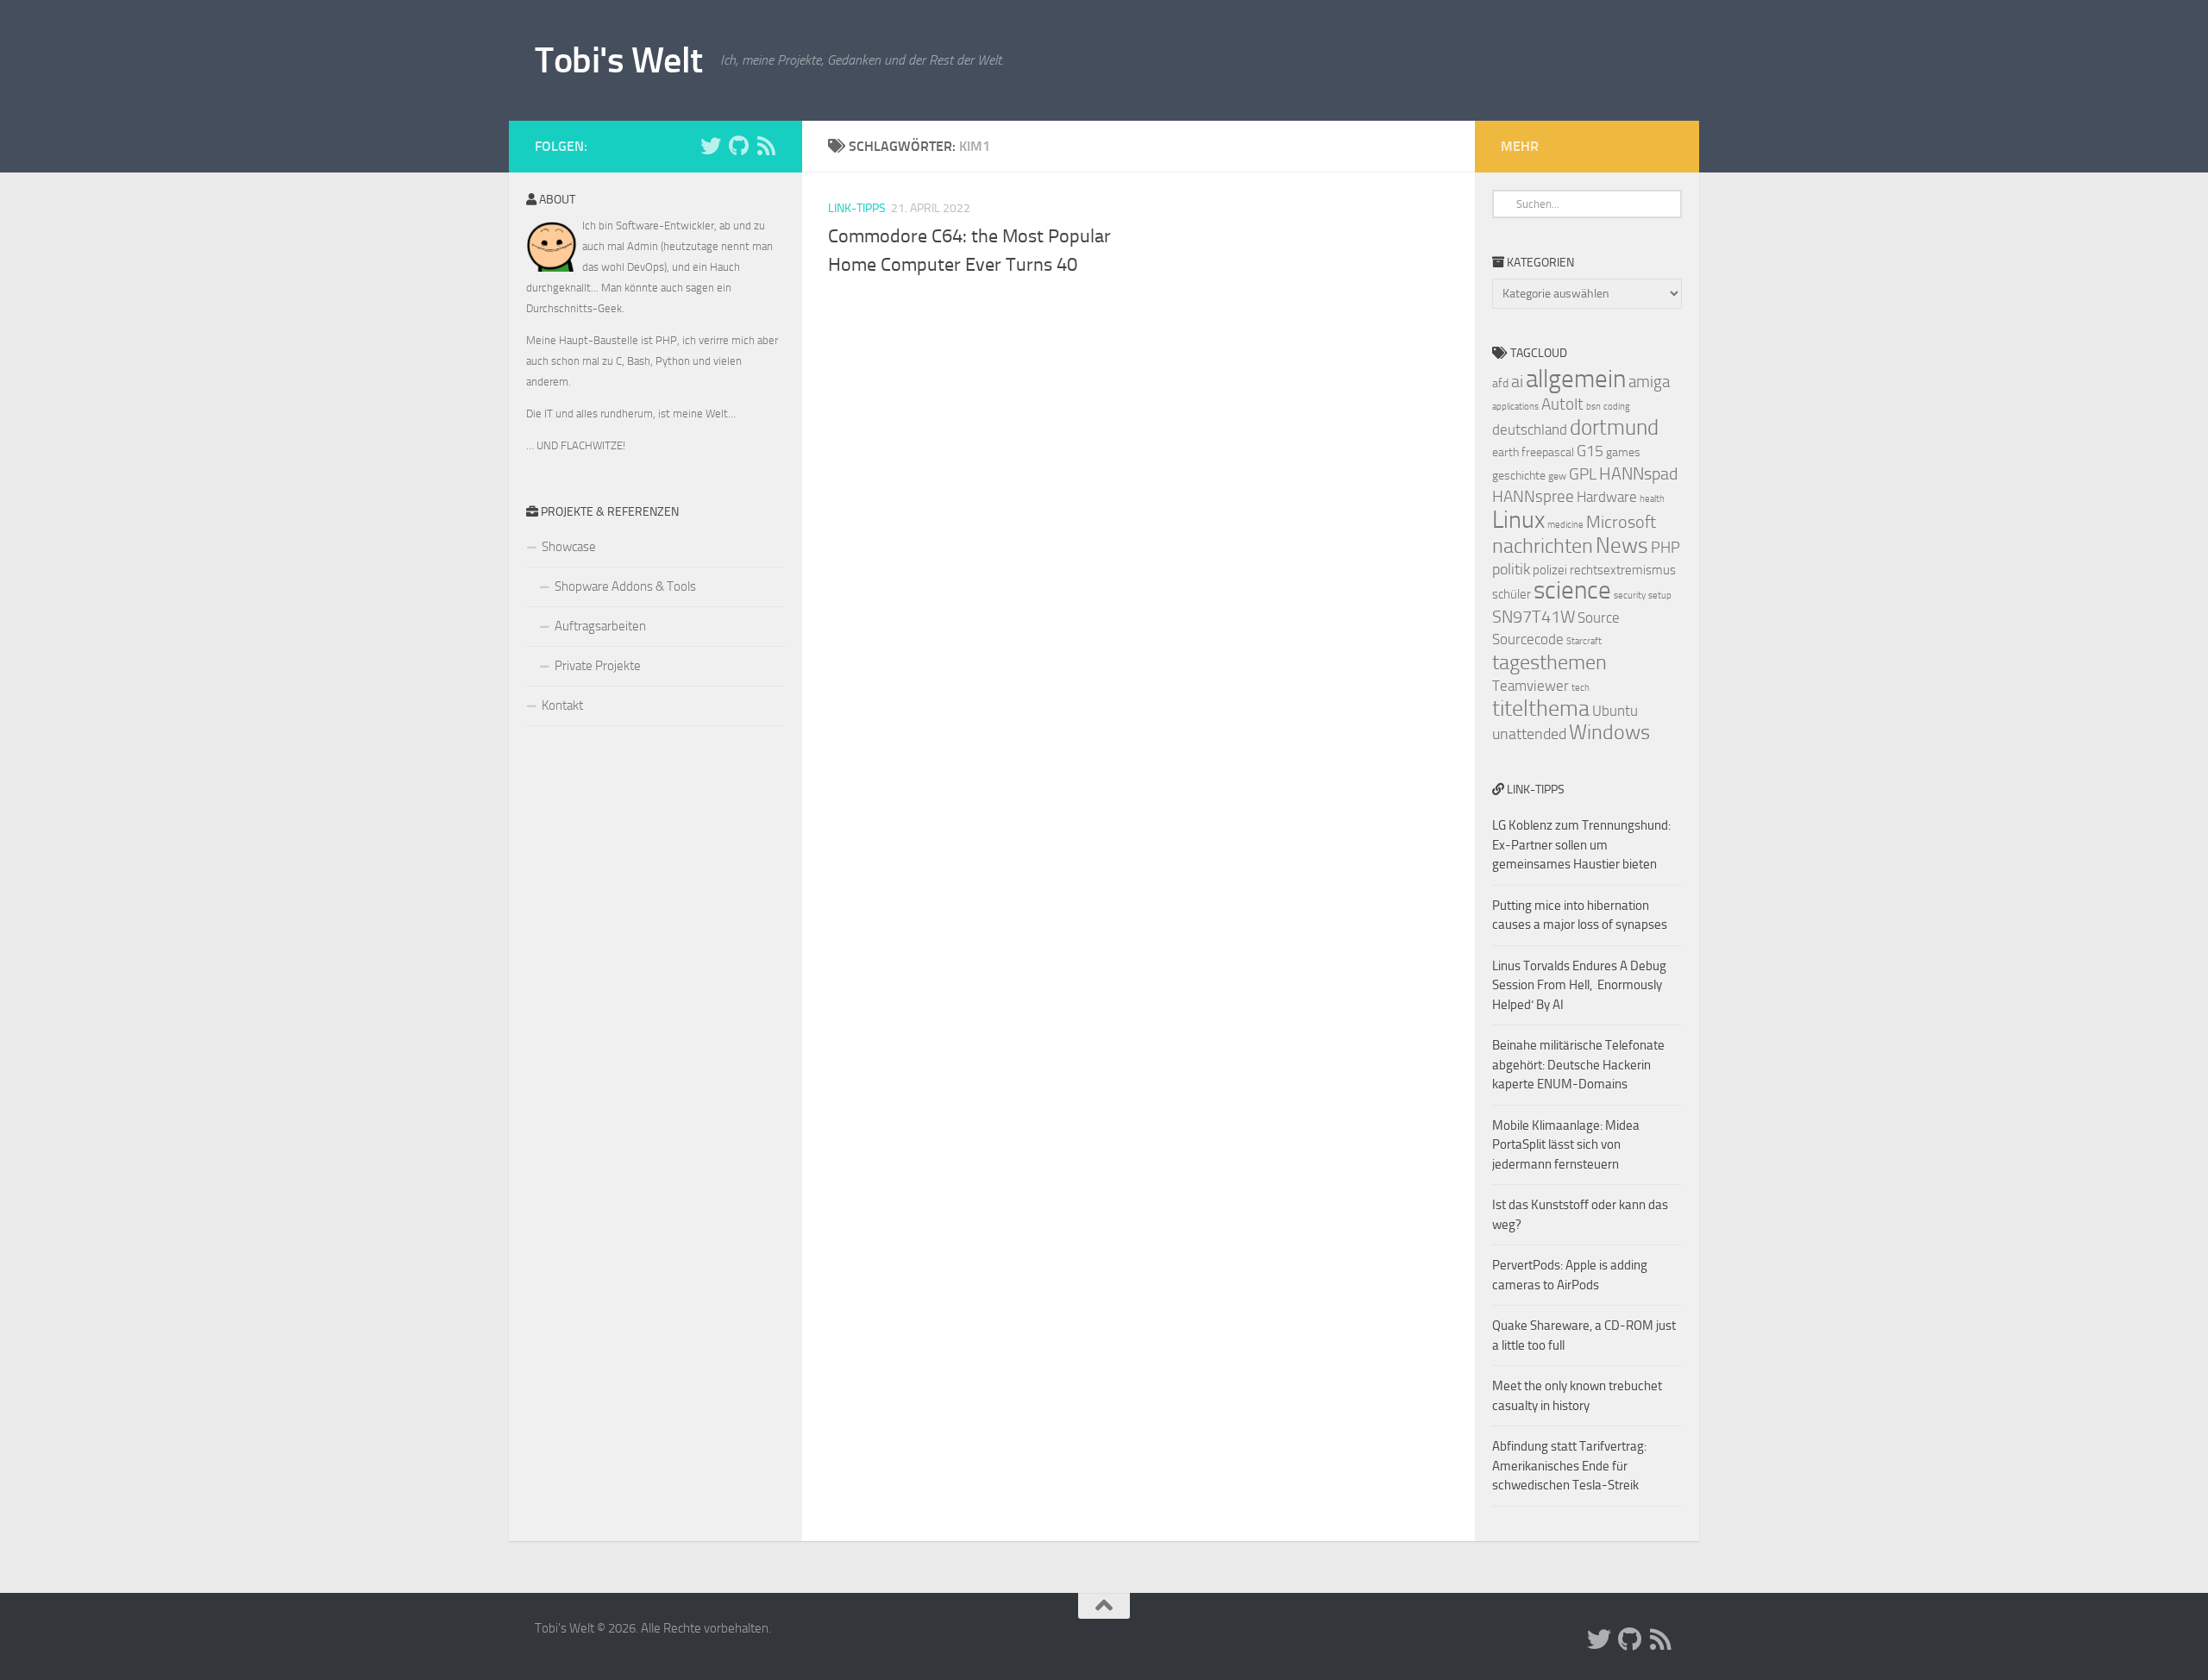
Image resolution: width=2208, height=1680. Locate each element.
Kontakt (562, 705)
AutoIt (1562, 404)
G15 (1590, 451)
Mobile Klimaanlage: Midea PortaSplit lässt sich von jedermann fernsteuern (1566, 1145)
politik (1511, 569)
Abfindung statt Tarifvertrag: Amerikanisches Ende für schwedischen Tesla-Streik (1569, 1466)
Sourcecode (1528, 639)
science (1572, 590)
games (1623, 452)
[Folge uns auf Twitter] (711, 146)
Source (1599, 617)
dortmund (1614, 427)
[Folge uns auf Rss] (766, 146)
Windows (1609, 732)
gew (1557, 476)
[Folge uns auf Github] (738, 146)
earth (1505, 452)
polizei (1550, 570)
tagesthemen (1549, 662)
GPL (1583, 474)
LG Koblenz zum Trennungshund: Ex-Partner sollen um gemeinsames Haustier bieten (1581, 845)
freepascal (1548, 452)
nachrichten (1543, 545)
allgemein (1576, 379)
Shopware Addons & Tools (625, 586)
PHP (1665, 548)
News (1622, 545)
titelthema (1541, 708)
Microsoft (1621, 522)
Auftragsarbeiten (600, 626)
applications (1515, 407)
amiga (1649, 382)
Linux (1518, 520)
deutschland (1530, 429)
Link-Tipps (857, 208)
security (1630, 596)
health (1652, 499)
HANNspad (1638, 473)
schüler (1512, 594)
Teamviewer (1531, 686)
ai (1517, 381)
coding (1617, 407)
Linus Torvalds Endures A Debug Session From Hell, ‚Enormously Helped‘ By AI (1579, 985)
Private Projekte (598, 666)
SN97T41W (1534, 617)
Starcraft (1584, 641)
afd (1500, 383)
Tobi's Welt (619, 60)
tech (1581, 688)
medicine (1565, 525)
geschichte (1519, 476)
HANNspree (1533, 496)
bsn (1593, 407)
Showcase (569, 547)
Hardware (1607, 497)
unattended (1529, 734)
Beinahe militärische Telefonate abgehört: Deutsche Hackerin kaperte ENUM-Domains (1578, 1065)
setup (1660, 596)
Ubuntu (1615, 711)
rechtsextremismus (1623, 570)
